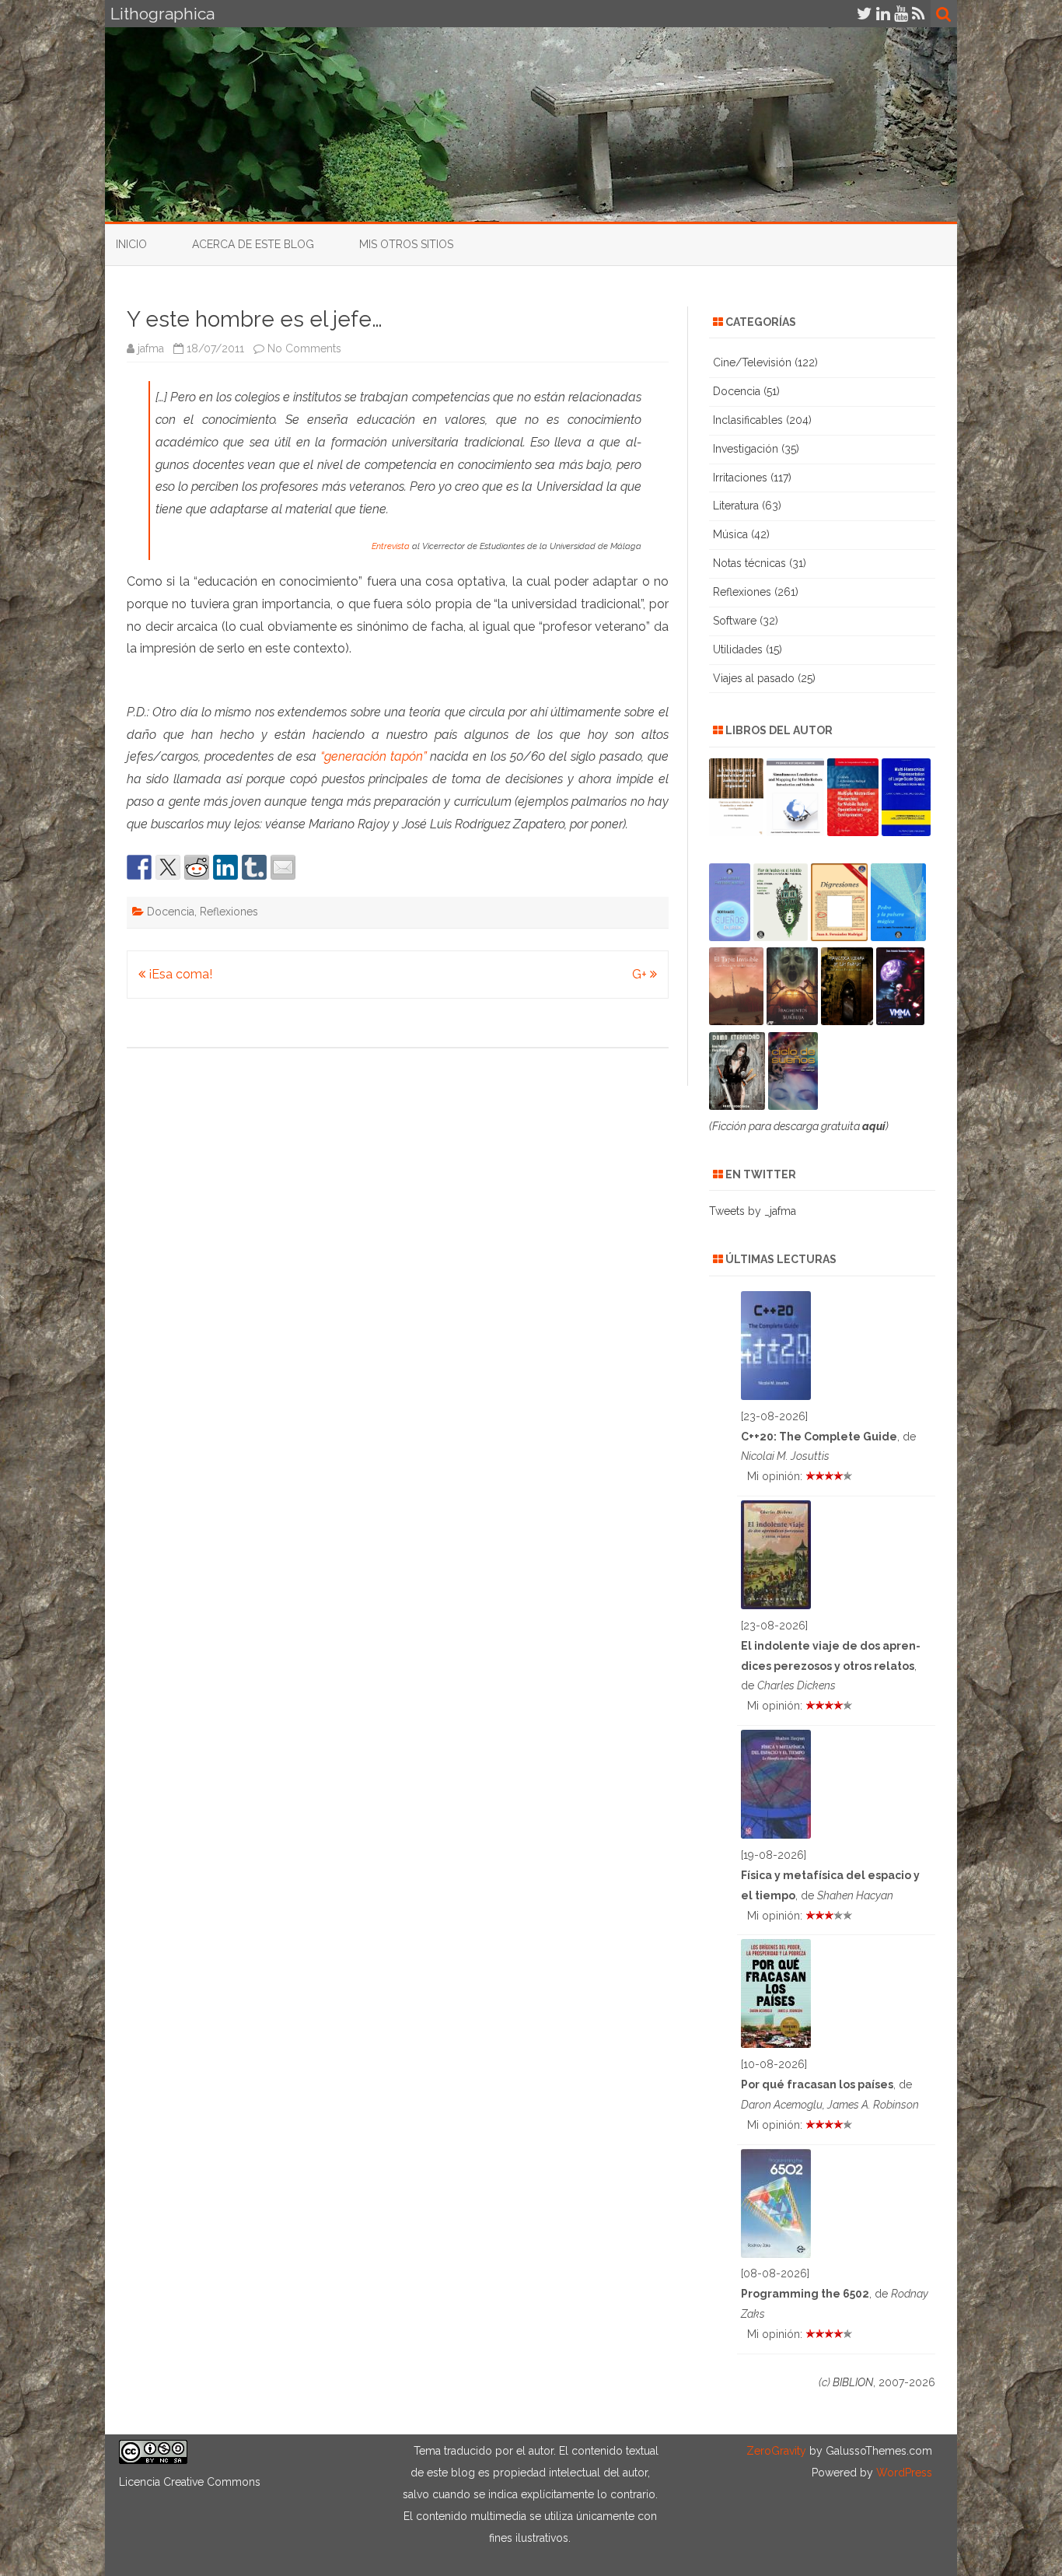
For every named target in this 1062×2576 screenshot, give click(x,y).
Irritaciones (740, 478)
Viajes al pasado (754, 678)
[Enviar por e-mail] (283, 867)
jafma (151, 348)
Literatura (736, 506)
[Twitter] (865, 14)
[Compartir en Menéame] (197, 867)
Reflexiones (229, 912)
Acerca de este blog (253, 244)
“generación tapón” (374, 756)
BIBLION (853, 2382)
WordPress (903, 2473)
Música (730, 534)
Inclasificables (748, 420)
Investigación (746, 449)
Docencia (171, 912)
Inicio (131, 244)
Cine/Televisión (752, 362)
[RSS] (919, 14)
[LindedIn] (883, 14)
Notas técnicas (749, 563)
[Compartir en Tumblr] (254, 867)
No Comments (304, 348)
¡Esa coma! (179, 974)
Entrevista (391, 546)
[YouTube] (901, 14)
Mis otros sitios (406, 244)
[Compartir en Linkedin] (225, 867)
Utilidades (738, 649)
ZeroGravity (776, 2451)
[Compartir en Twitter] (168, 867)
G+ (641, 974)
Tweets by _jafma (753, 1211)
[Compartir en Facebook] (139, 867)
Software (735, 621)
